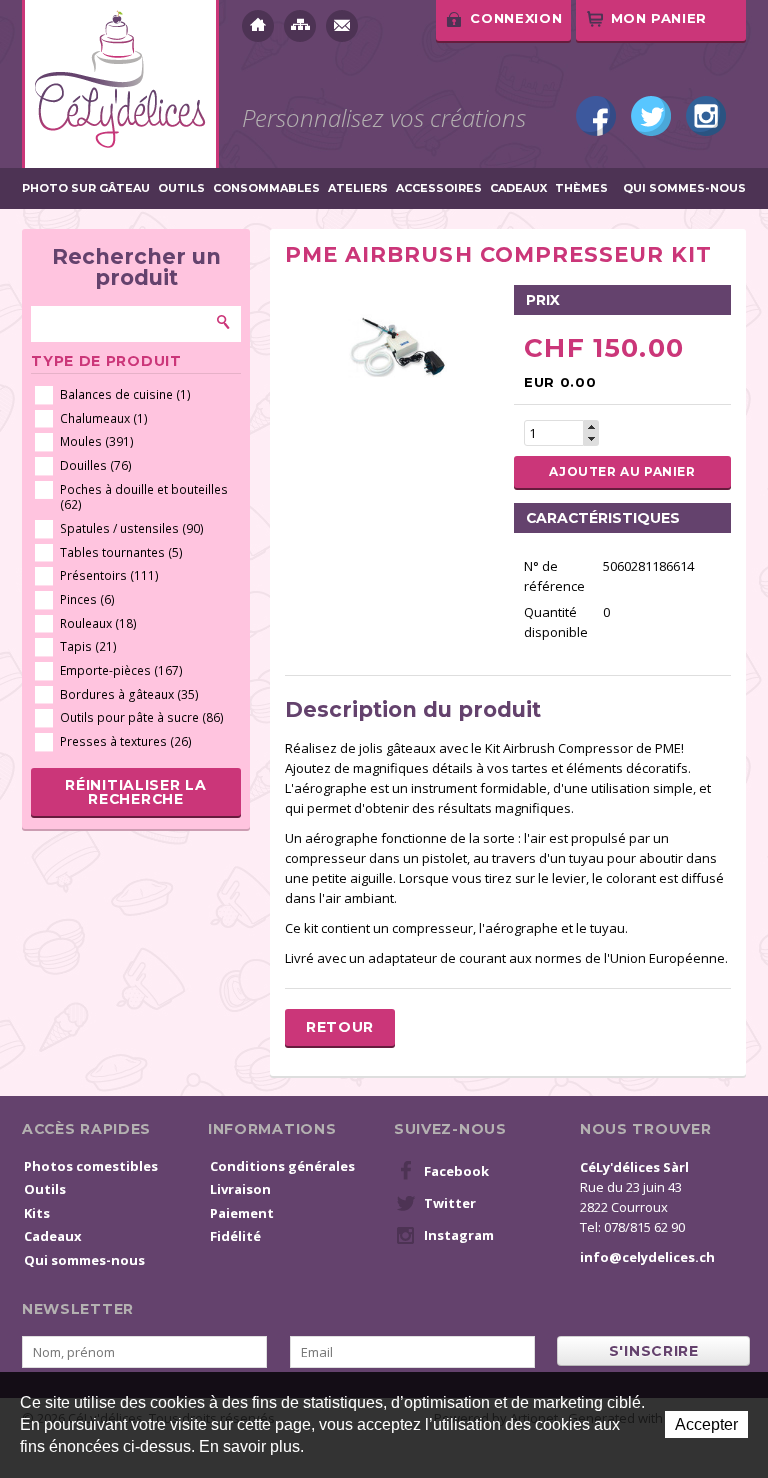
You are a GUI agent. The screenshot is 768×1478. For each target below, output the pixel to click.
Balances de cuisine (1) (125, 394)
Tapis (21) (88, 646)
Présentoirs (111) (109, 575)
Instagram (706, 116)
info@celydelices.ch (647, 1257)
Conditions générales (282, 1166)
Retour (340, 1027)
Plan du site (300, 26)
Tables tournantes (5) (121, 552)
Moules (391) (97, 441)
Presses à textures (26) (126, 741)
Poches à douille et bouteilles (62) (144, 497)
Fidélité (235, 1236)
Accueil (258, 26)
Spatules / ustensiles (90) (132, 528)
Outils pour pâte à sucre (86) (142, 717)
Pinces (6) (87, 599)
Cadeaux (518, 188)
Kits (37, 1213)
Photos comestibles (91, 1166)
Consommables (266, 188)
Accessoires (439, 188)
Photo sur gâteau (86, 188)
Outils (181, 188)
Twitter (651, 116)
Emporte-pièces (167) (121, 670)
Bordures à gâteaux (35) (129, 694)
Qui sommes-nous (684, 188)
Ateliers (358, 188)
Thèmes (581, 188)
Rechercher (224, 322)
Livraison (240, 1189)
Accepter (706, 1424)
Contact (342, 26)
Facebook (596, 116)
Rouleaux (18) (98, 623)
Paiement (242, 1213)
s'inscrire (654, 1351)
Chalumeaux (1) (104, 418)
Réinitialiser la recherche (135, 792)
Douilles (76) (96, 465)
